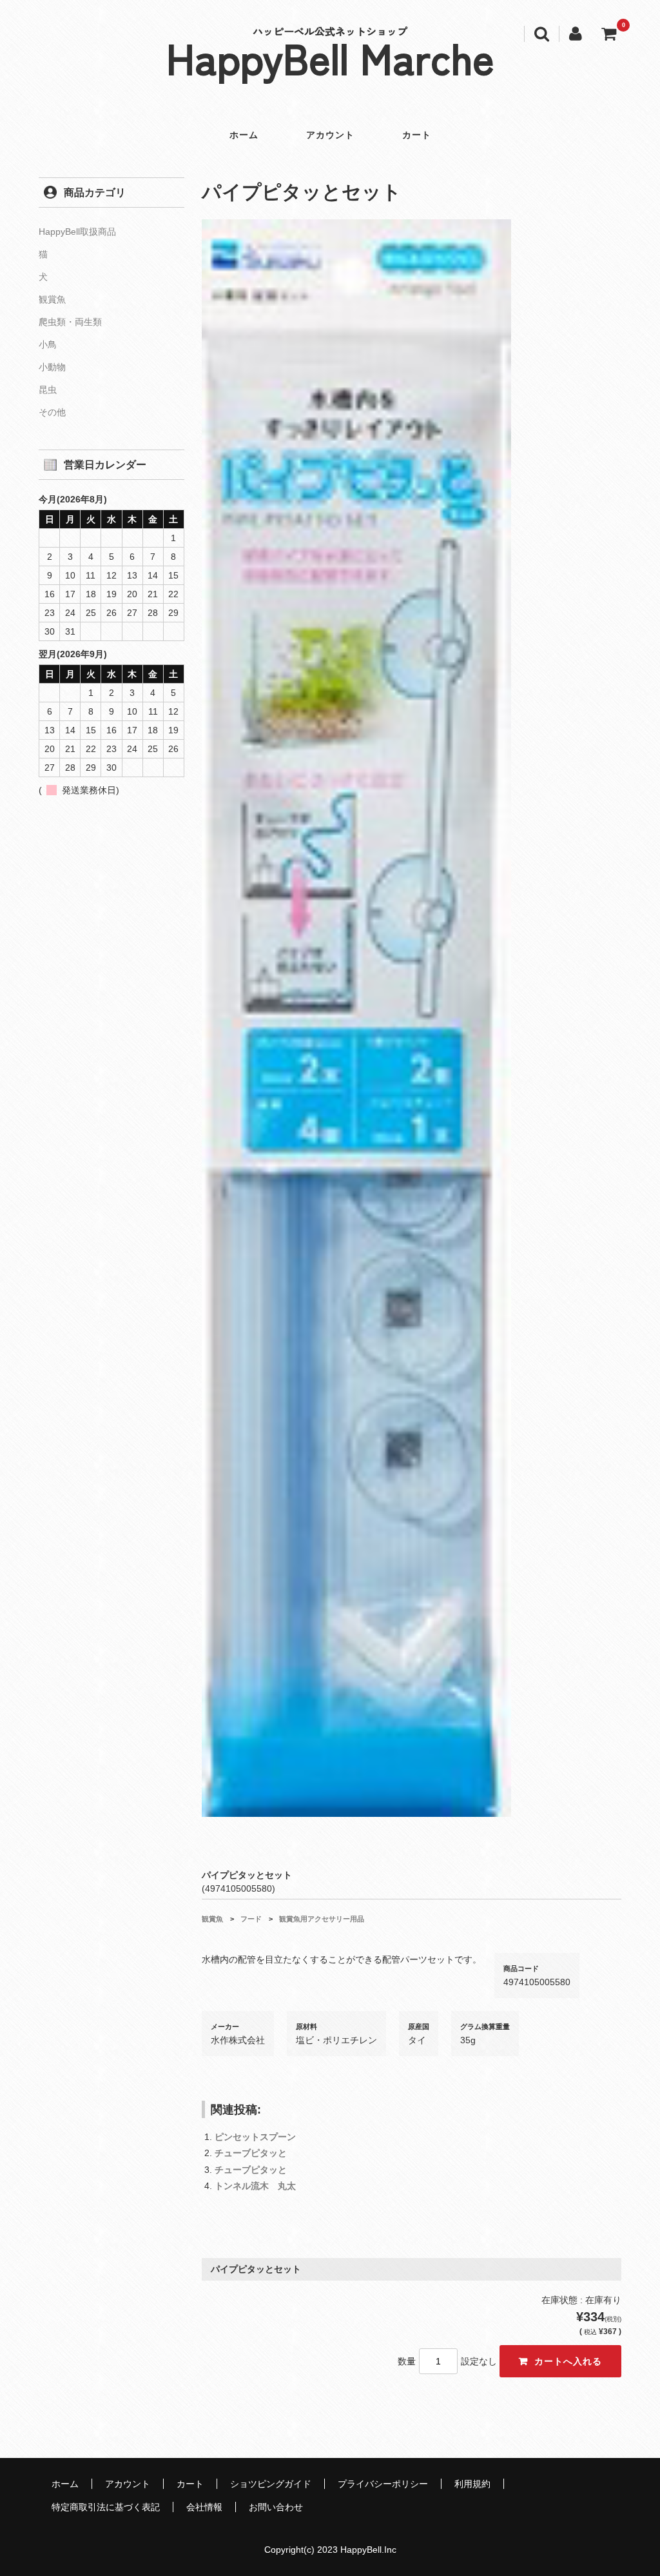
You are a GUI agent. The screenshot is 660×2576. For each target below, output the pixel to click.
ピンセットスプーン (255, 2137)
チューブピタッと (251, 2153)
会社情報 (204, 2507)
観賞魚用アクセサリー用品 (322, 1919)
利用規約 (472, 2484)
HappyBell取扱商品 (77, 232)
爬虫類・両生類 (70, 322)
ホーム (244, 135)
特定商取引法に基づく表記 (106, 2507)
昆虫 (48, 390)
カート (417, 135)
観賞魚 (212, 1919)
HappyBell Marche (330, 57)
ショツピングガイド (271, 2484)
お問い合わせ (276, 2507)
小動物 (52, 367)
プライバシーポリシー (383, 2484)
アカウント (330, 135)
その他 (52, 412)
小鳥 (48, 344)
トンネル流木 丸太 (255, 2186)
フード (251, 1919)
